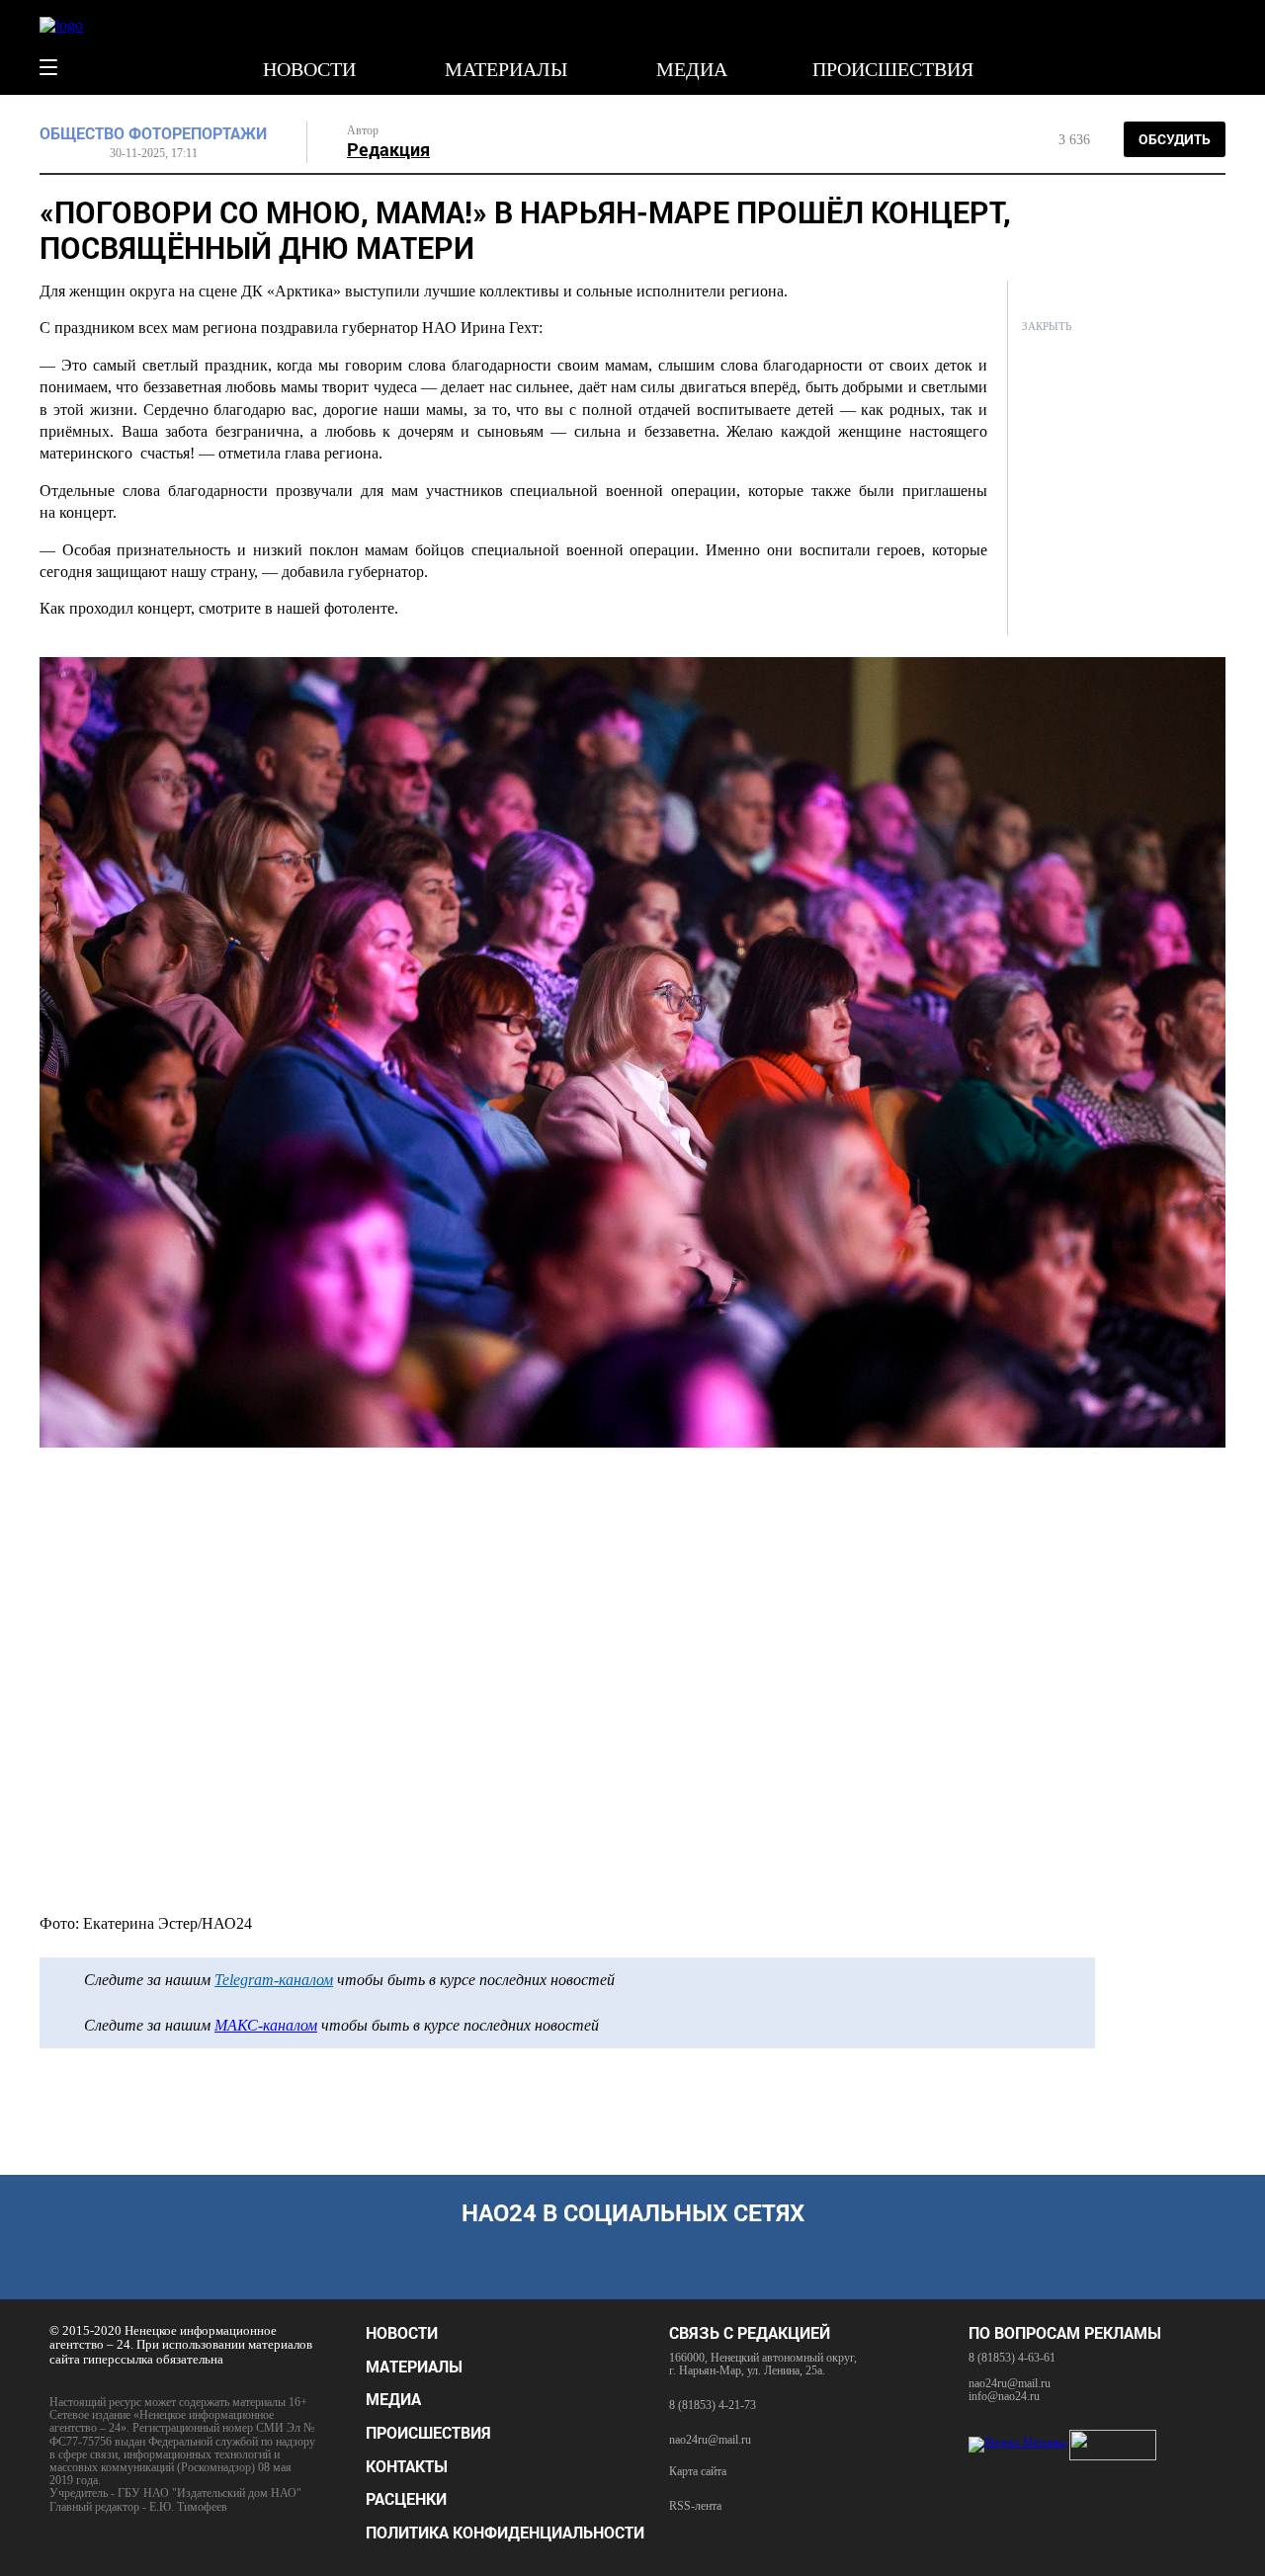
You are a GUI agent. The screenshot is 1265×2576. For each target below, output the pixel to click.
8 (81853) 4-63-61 (1012, 2358)
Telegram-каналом (274, 1980)
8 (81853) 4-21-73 (713, 2405)
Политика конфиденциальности (505, 2532)
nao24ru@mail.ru (710, 2440)
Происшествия (893, 69)
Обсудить (1175, 139)
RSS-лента (695, 2506)
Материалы (506, 69)
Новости (309, 69)
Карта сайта (698, 2472)
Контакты (407, 2466)
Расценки (406, 2498)
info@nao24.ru (1004, 2396)
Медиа (692, 69)
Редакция (388, 149)
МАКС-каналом (266, 2025)
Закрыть (1047, 326)
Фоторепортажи (198, 133)
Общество (82, 133)
